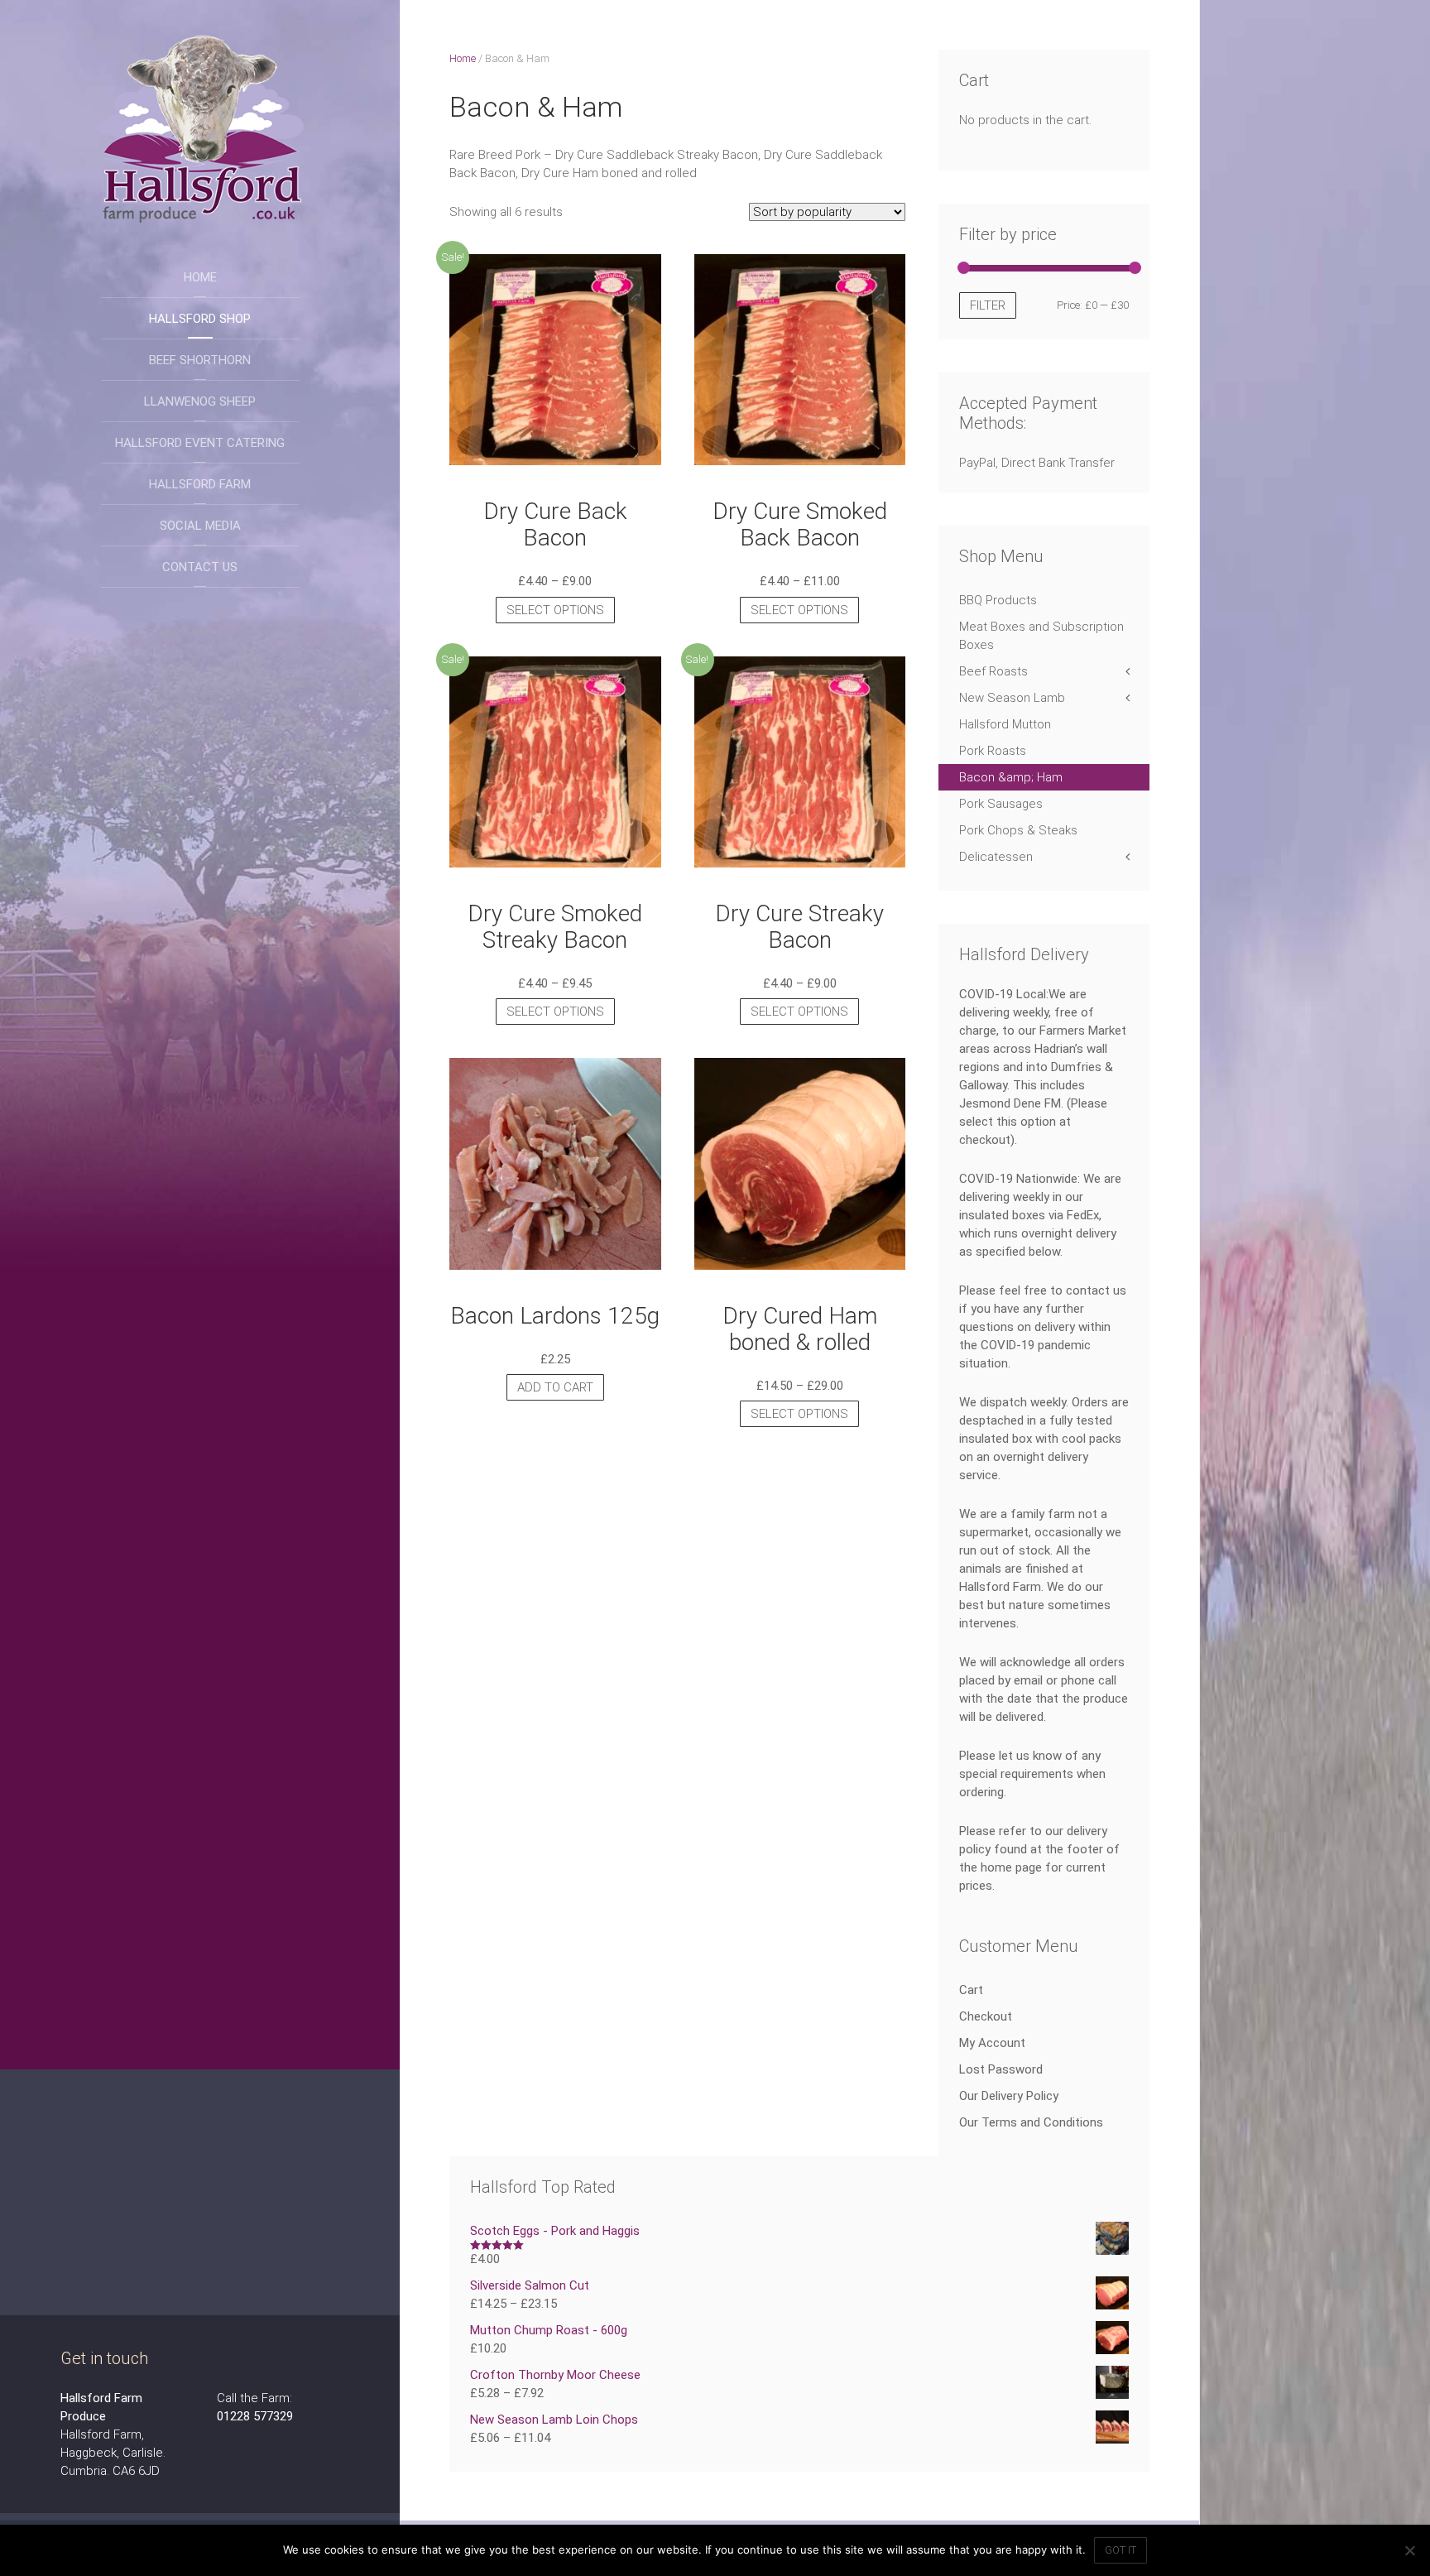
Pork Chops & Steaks (1018, 830)
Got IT (1120, 2550)
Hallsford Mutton (1005, 724)
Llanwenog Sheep (200, 401)
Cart (971, 1990)
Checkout (986, 2016)
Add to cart (555, 1387)
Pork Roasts (993, 751)
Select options (555, 610)
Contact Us (200, 567)
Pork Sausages (1001, 804)
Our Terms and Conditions (1031, 2122)
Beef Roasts (993, 671)
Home (200, 277)
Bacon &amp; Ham (1011, 777)
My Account (992, 2043)
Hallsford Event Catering (200, 443)
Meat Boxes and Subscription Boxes (1041, 636)
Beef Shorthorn (200, 360)
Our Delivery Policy (1009, 2096)
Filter (988, 305)
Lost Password (1001, 2069)
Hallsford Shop (200, 319)
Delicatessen (996, 857)
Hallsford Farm (200, 484)
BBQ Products (998, 600)
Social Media (200, 526)
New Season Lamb (1012, 698)
